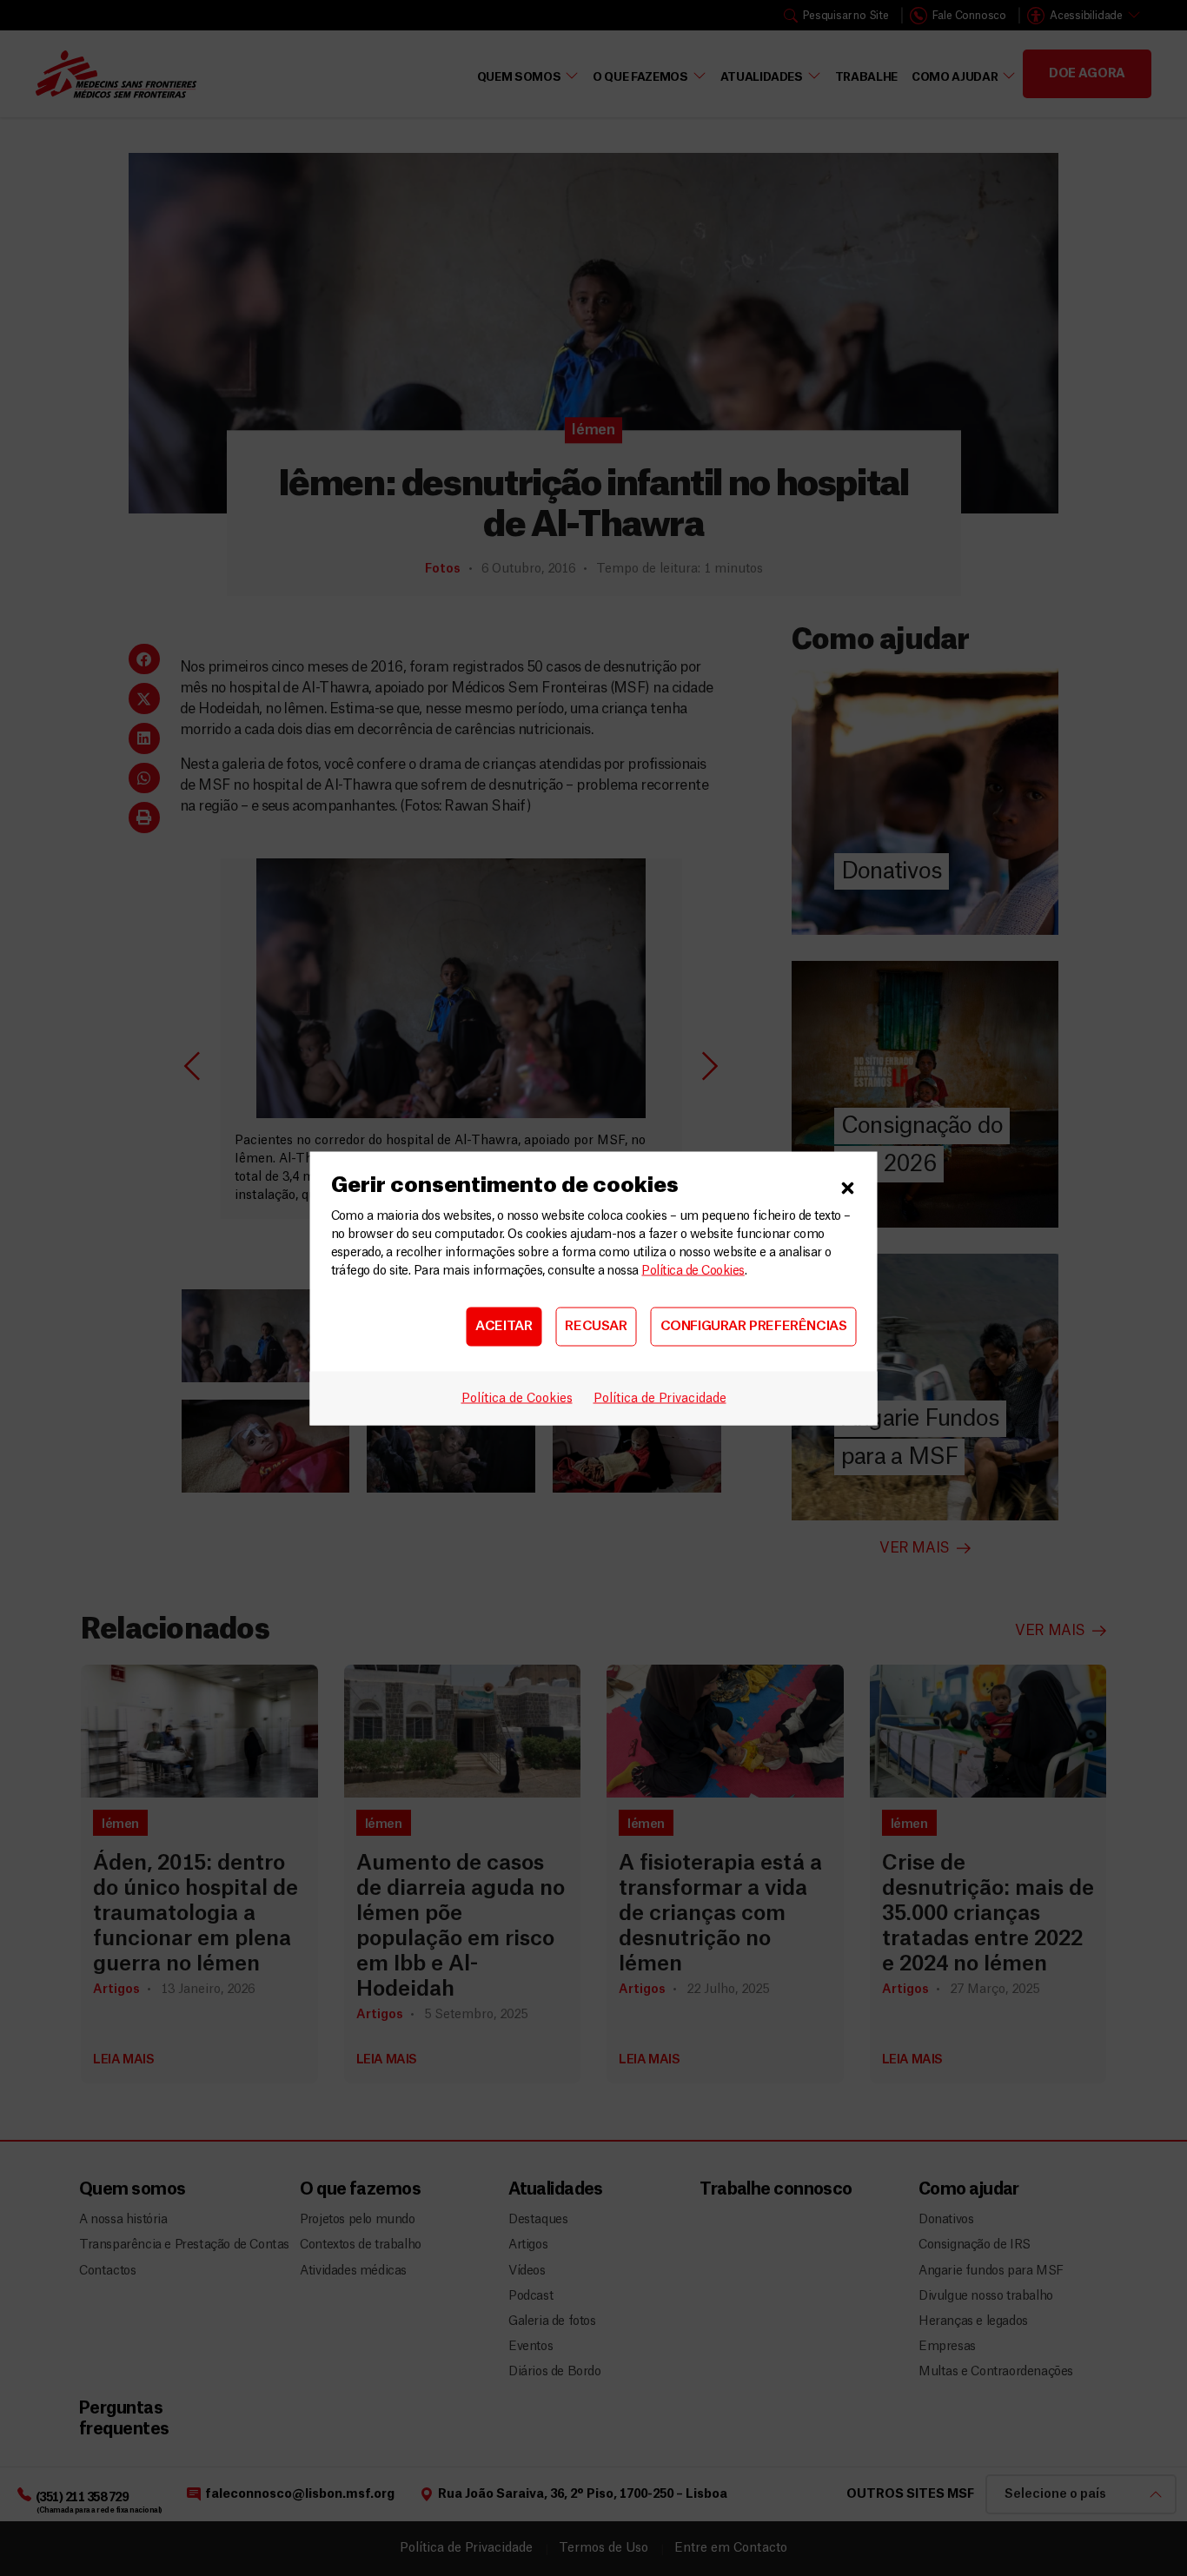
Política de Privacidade (660, 1398)
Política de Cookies (693, 1270)
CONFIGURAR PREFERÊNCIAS (754, 1326)
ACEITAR (504, 1326)
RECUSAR (596, 1326)
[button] (848, 1185)
